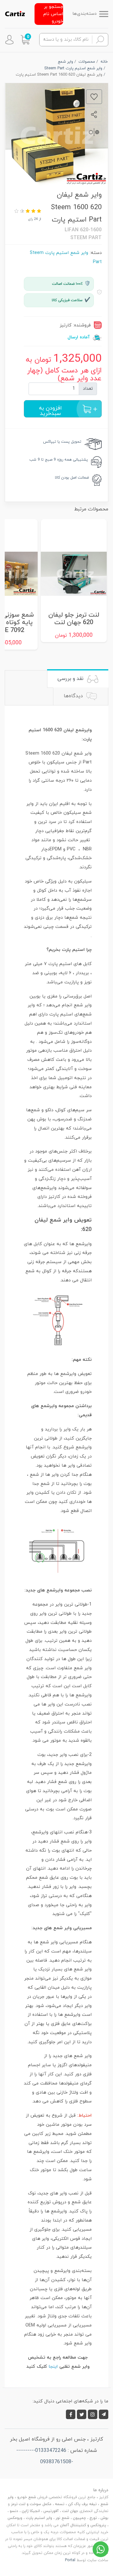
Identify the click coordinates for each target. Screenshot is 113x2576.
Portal (70, 2560)
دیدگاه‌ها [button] (74, 696)
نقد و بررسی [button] (71, 679)
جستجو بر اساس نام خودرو (53, 14)
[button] (25, 40)
